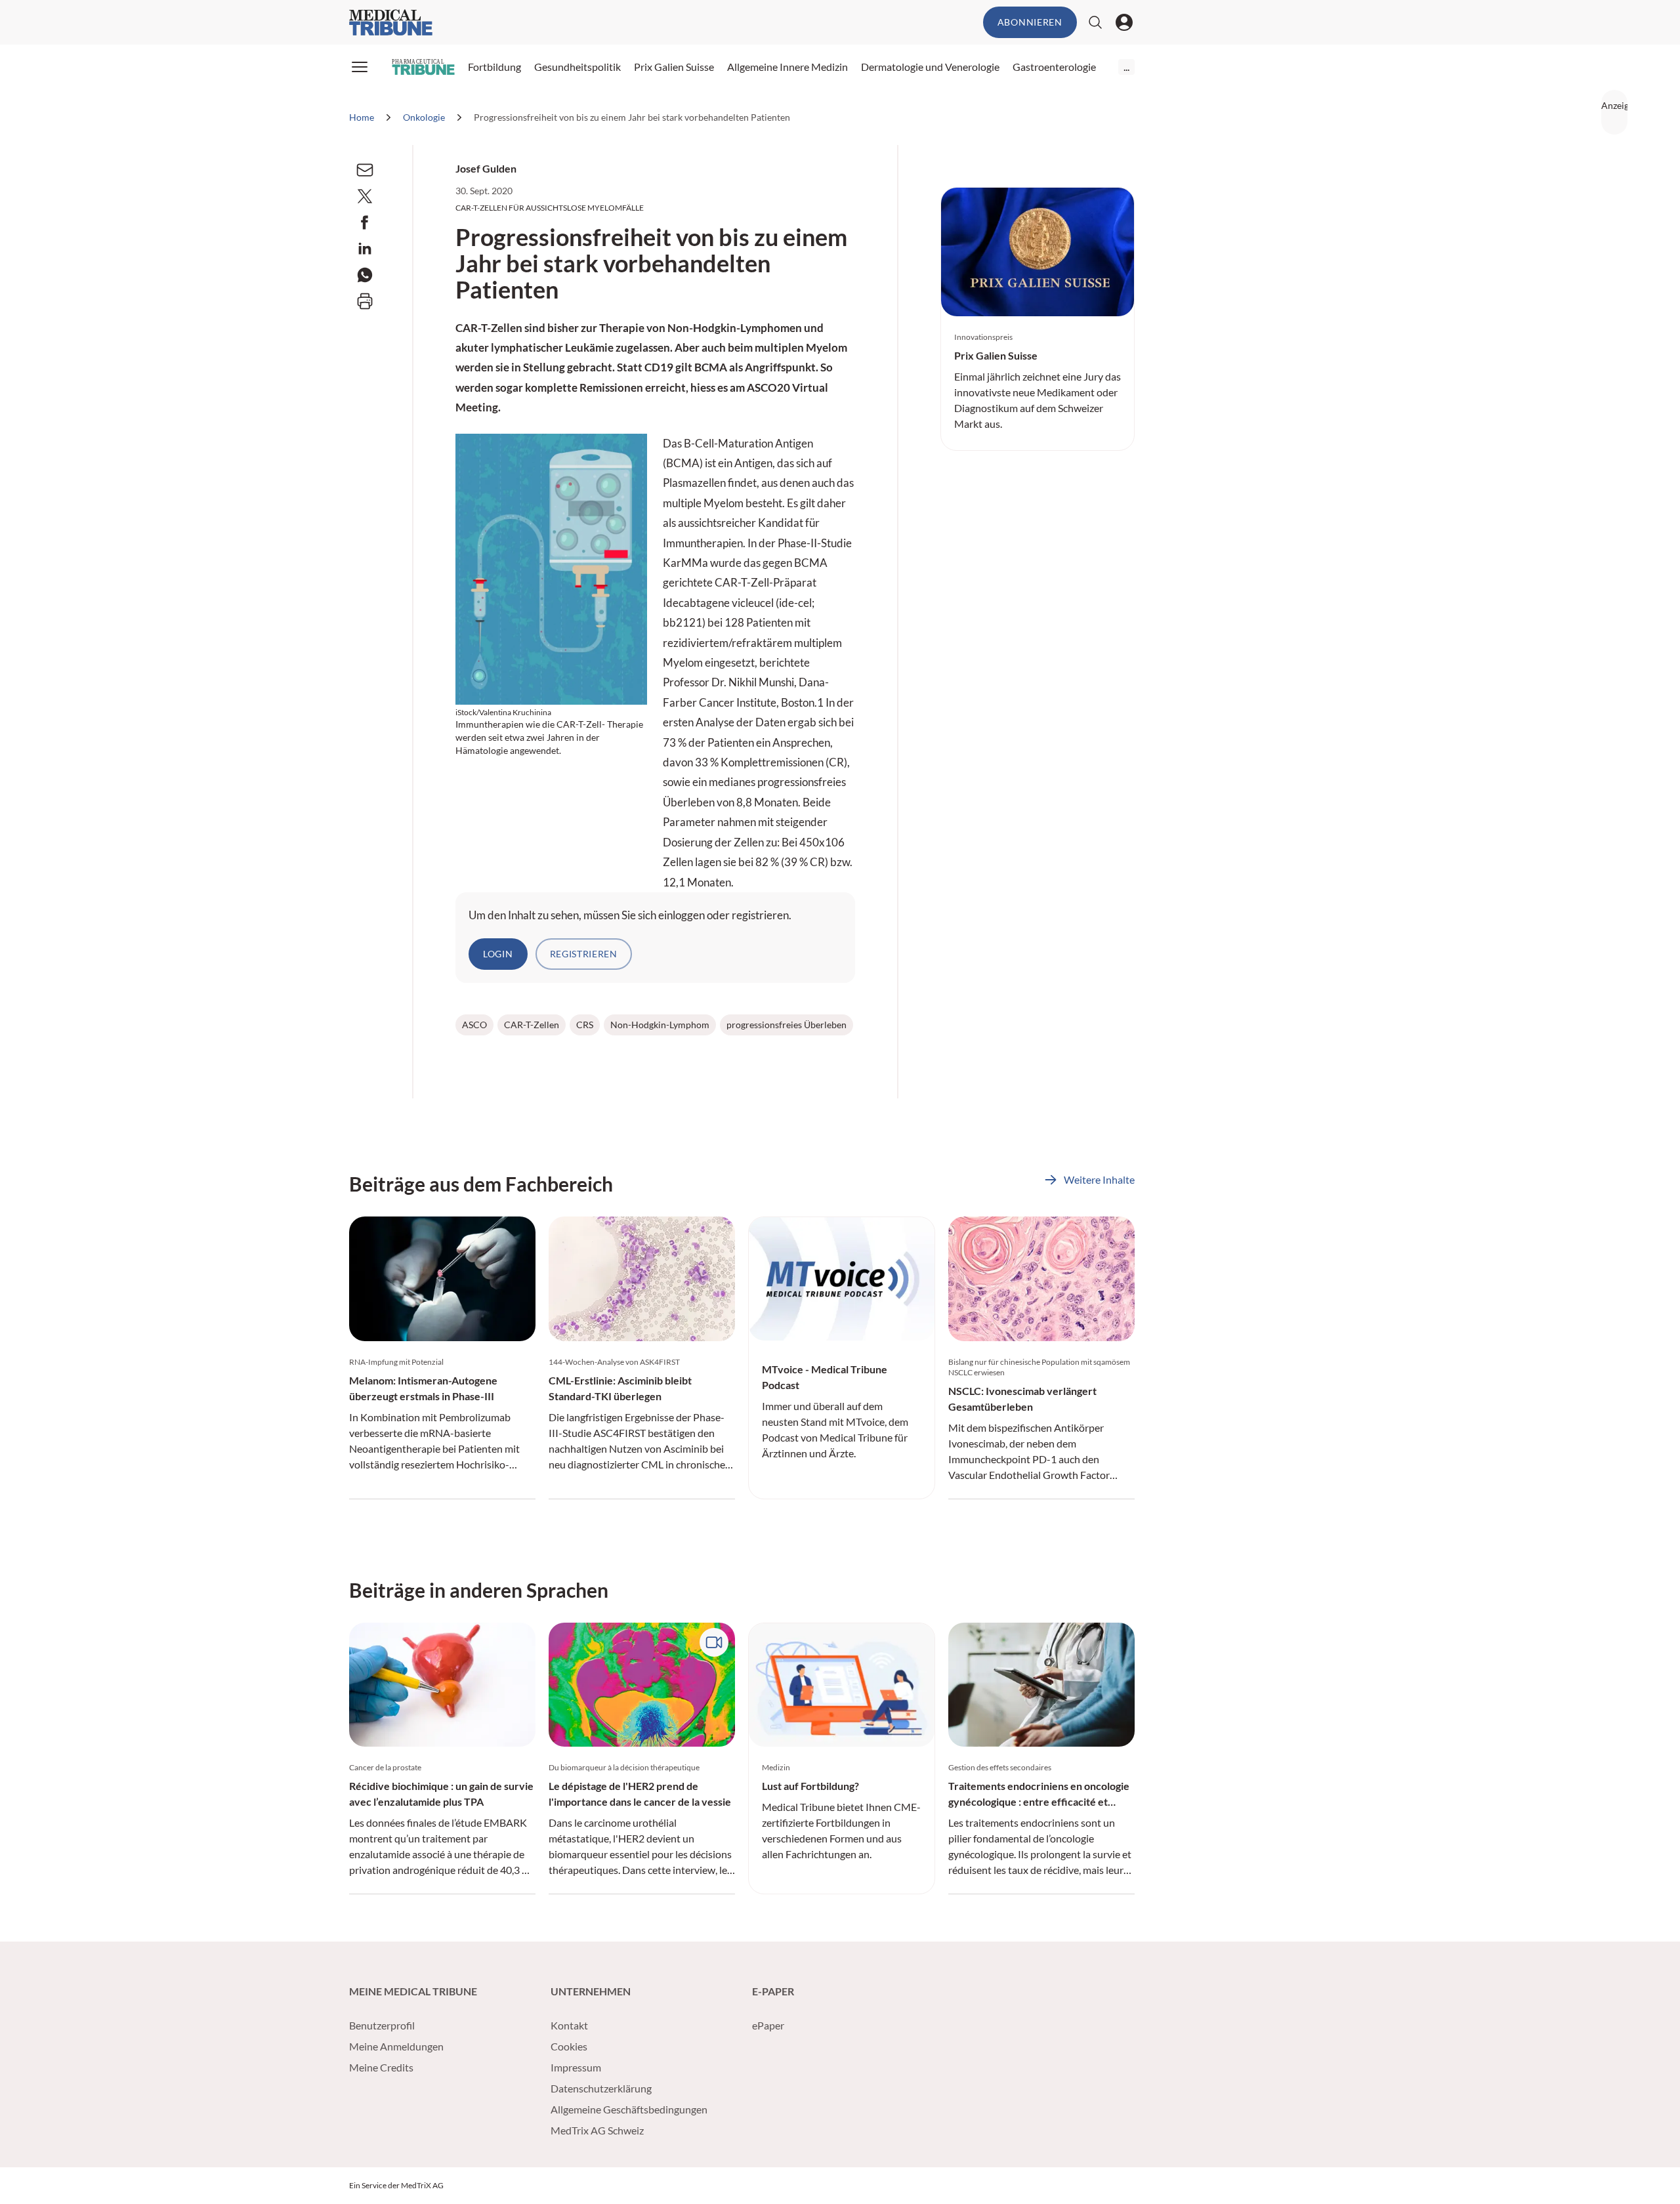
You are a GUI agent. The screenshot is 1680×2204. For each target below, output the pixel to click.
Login (498, 954)
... (1126, 67)
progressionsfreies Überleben (787, 1025)
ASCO (474, 1025)
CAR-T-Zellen (532, 1025)
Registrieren (584, 954)
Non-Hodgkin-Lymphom (660, 1025)
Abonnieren (1030, 22)
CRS (585, 1025)
